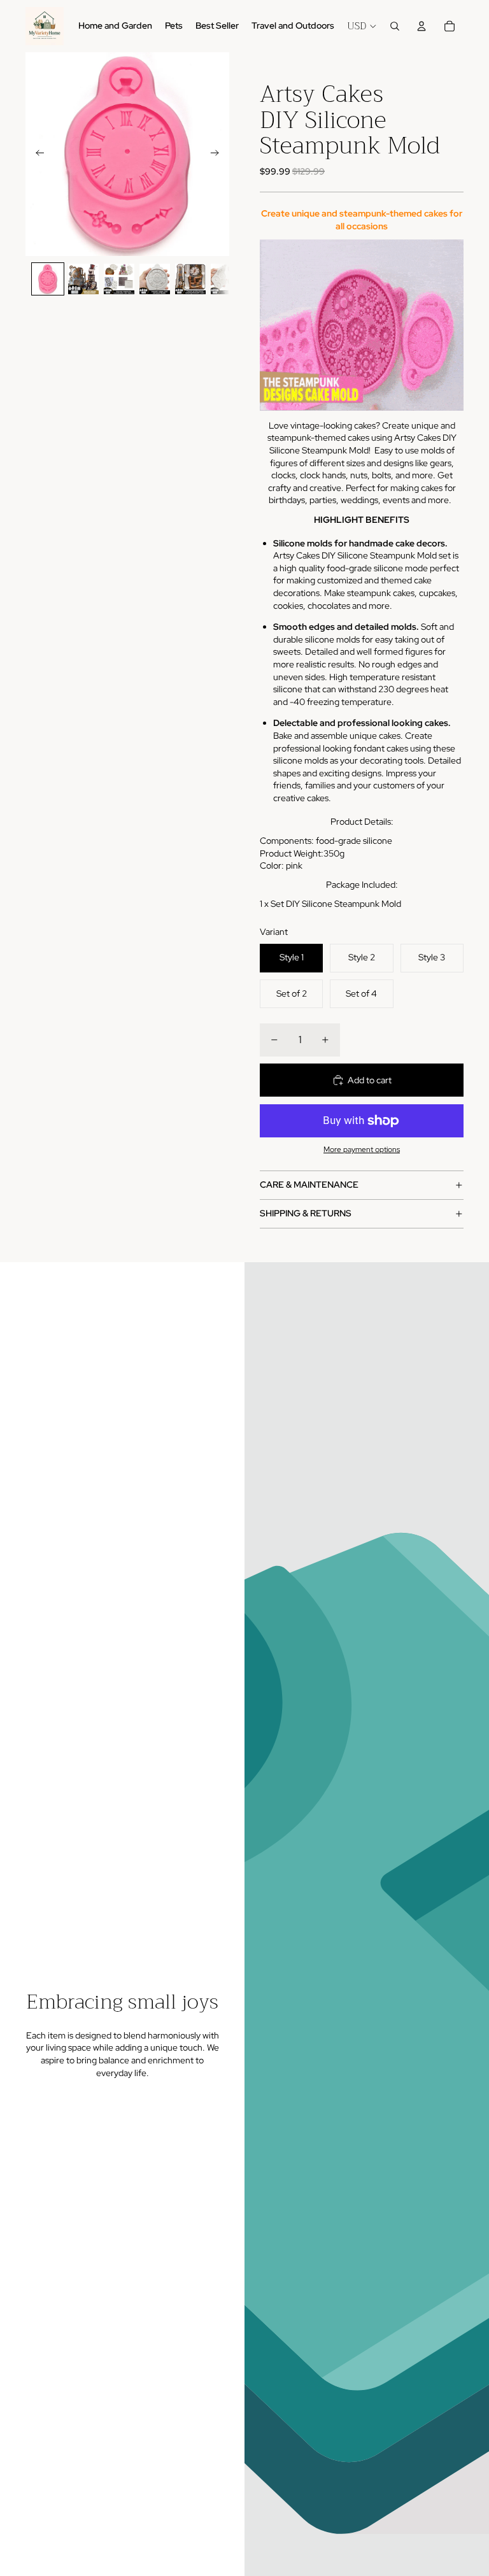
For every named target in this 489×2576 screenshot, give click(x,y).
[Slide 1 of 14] (48, 279)
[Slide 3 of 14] (119, 279)
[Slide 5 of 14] (190, 279)
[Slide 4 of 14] (155, 279)
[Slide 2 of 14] (83, 279)
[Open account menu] (422, 26)
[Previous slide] (36, 154)
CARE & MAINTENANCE (309, 1185)
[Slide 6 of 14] (226, 279)
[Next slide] (219, 154)
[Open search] (395, 26)
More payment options (362, 1149)
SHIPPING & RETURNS (306, 1213)
